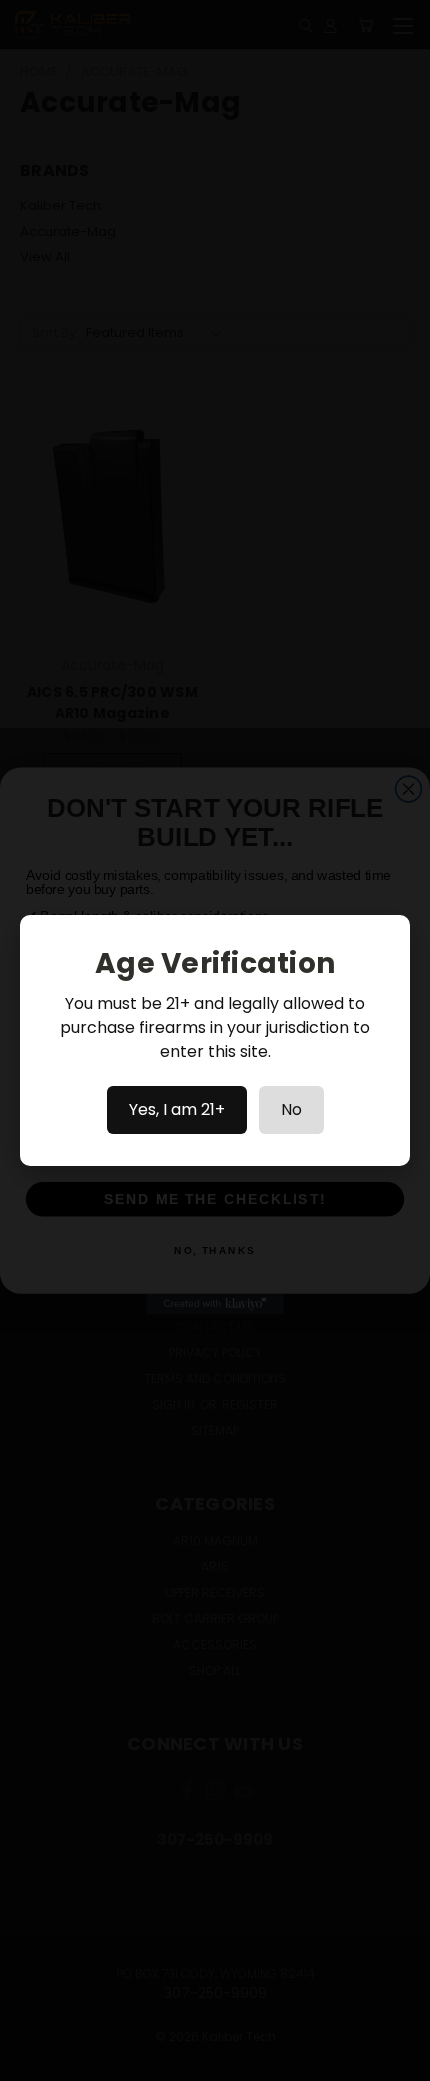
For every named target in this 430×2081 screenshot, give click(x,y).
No (291, 1109)
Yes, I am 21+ (177, 1109)
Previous (31, 2061)
